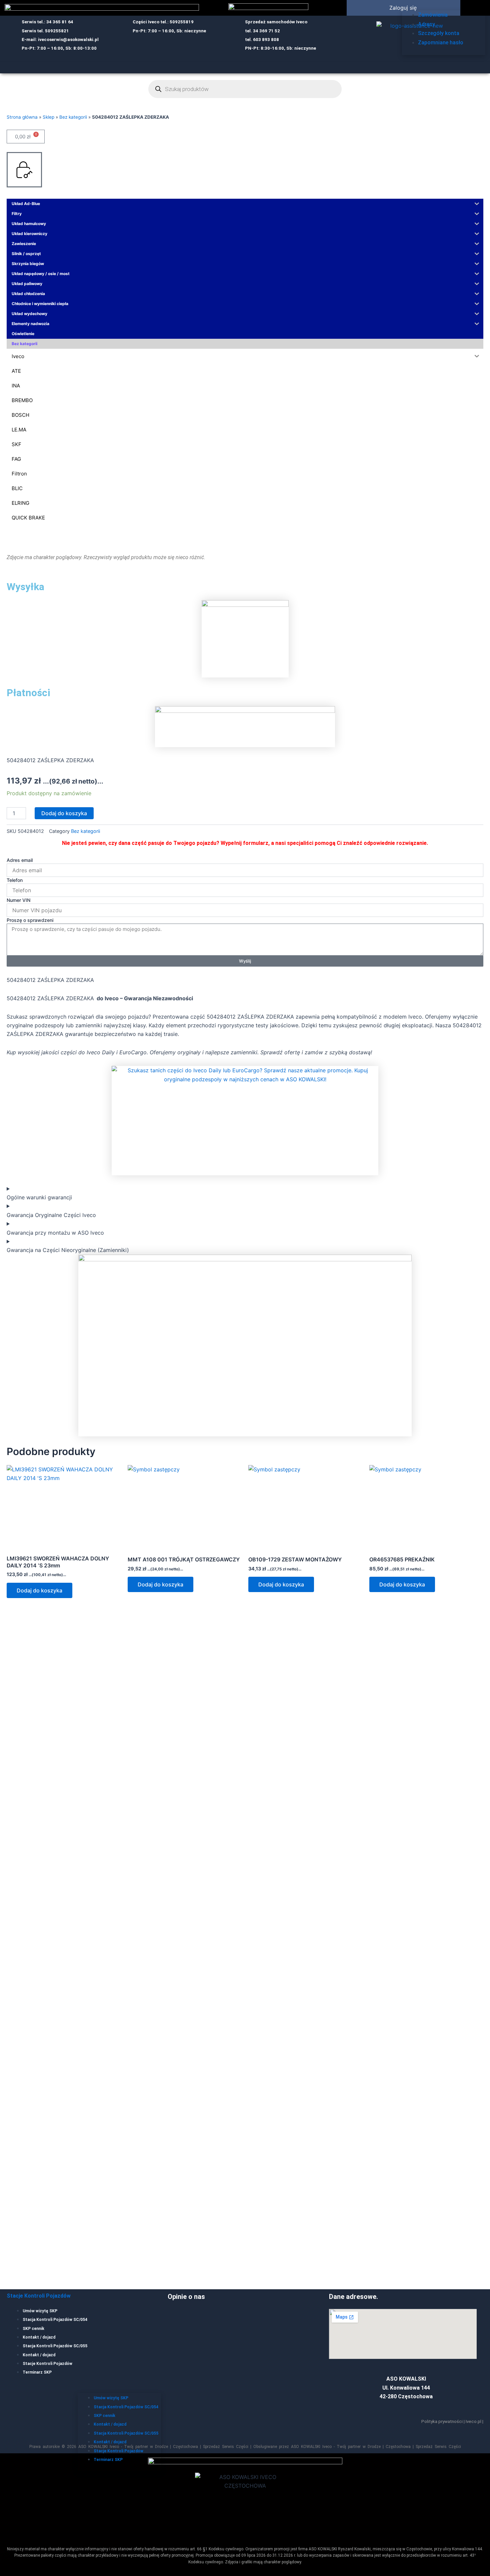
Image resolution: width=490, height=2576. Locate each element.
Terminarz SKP (37, 2372)
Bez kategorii (73, 117)
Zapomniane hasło (441, 43)
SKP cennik (33, 2329)
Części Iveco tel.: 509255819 (163, 22)
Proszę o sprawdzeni (30, 920)
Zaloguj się (403, 8)
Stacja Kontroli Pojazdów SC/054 (55, 2320)
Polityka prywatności (442, 2421)
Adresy (426, 24)
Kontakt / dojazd (39, 2337)
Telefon (15, 880)
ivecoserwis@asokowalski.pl (68, 40)
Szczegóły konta (439, 33)
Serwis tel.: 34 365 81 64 (47, 22)
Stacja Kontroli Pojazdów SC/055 (55, 2346)
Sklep (48, 117)
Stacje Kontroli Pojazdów (39, 2296)
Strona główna (22, 117)
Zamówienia (433, 15)
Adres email (20, 860)
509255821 (57, 31)
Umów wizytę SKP (40, 2311)
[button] (473, 6)
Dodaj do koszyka (64, 813)
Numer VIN (18, 900)
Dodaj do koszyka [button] (39, 1590)
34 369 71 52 (266, 31)
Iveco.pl (473, 2421)
